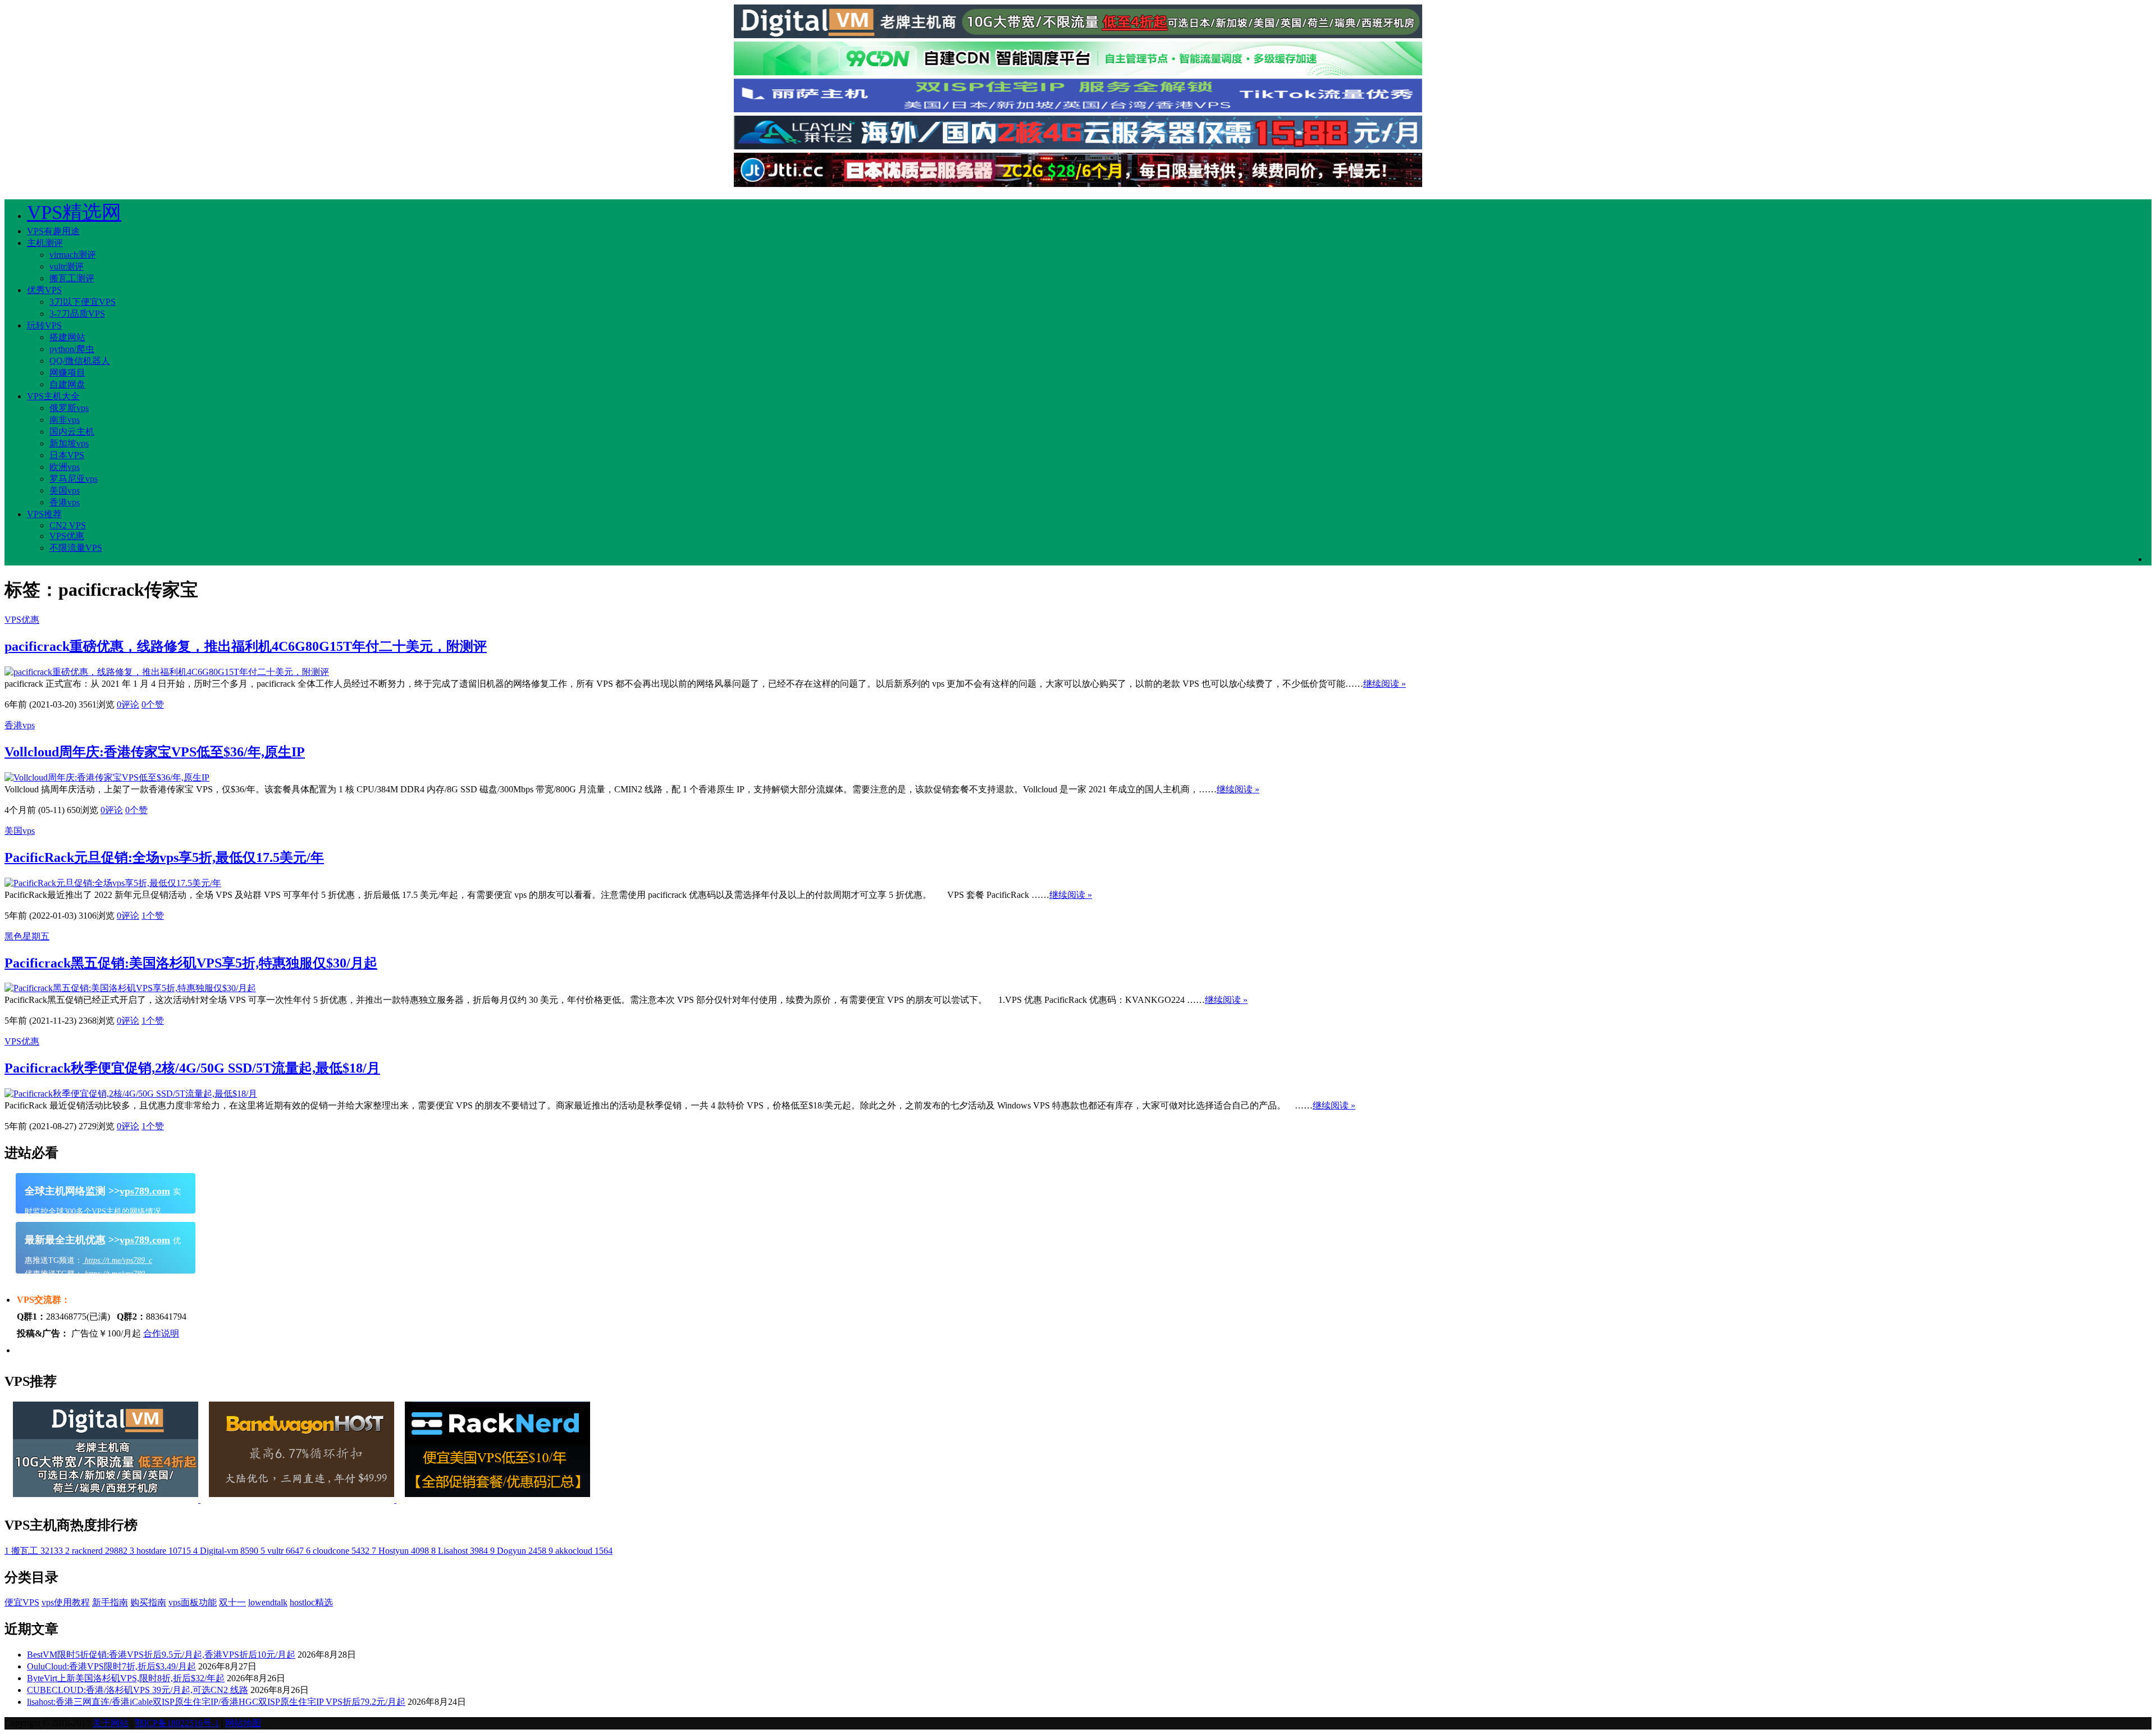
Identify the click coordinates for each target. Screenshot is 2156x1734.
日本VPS (67, 455)
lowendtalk (268, 1602)
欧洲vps (65, 467)
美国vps (65, 490)
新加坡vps (69, 443)
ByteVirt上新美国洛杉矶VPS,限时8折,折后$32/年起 (126, 1678)
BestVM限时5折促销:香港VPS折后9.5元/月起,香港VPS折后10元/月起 (161, 1655)
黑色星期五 (27, 936)
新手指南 (110, 1602)
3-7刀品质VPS (77, 314)
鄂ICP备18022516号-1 (177, 1723)
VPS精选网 (74, 213)
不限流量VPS (76, 548)
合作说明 (161, 1333)
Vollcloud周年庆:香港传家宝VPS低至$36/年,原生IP (155, 752)
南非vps (65, 420)
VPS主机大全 (53, 396)
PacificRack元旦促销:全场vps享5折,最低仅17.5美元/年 (164, 857)
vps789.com (145, 1191)
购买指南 (148, 1602)
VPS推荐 (44, 514)
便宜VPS (22, 1602)
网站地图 (243, 1723)
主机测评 (45, 243)
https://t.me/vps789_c (117, 1260)
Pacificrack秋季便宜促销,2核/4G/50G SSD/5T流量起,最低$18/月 (192, 1068)
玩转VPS (44, 325)
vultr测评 (67, 266)
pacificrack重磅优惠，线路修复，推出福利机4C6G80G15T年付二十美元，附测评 (246, 646)
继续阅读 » (1385, 684)
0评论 (128, 704)
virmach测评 (73, 255)
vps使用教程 (66, 1602)
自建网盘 (67, 384)
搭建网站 (67, 337)
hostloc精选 (311, 1602)
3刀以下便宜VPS (83, 302)
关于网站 (111, 1723)
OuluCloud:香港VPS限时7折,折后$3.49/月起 (111, 1666)
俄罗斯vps (69, 408)
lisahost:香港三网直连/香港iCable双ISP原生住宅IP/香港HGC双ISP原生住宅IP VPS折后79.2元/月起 (216, 1702)
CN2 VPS (68, 525)
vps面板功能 (193, 1602)
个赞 (153, 704)
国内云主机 (72, 432)
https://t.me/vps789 (114, 1274)
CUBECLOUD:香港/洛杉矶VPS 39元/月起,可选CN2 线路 (138, 1690)
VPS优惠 (67, 536)
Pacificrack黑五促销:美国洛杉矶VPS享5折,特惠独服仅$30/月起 (191, 963)
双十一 (232, 1602)
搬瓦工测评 (72, 278)
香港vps (65, 502)
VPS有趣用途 (53, 231)
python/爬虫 (72, 349)
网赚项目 (67, 373)
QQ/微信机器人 (80, 361)
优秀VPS (44, 290)
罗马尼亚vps (74, 479)
